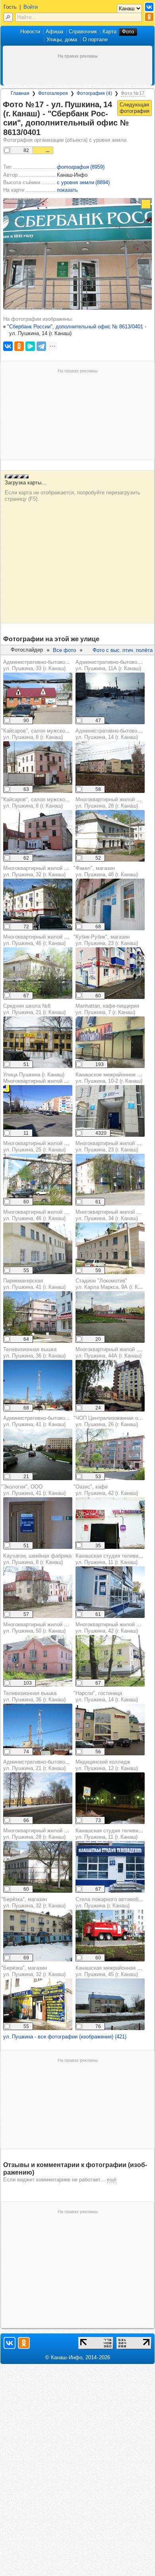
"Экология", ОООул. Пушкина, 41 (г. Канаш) (33, 1490)
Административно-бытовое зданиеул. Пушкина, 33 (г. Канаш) (45, 665)
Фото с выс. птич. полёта (123, 650)
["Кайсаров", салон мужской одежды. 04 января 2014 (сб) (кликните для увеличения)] (38, 836)
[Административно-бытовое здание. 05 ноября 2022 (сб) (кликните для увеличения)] (110, 767)
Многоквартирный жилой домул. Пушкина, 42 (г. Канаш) (111, 1628)
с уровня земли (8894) (83, 182)
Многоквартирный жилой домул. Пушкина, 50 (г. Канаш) (38, 1628)
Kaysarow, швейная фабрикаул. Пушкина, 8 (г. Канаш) (37, 1559)
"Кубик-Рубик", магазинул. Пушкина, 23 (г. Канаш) (106, 940)
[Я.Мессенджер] (30, 346)
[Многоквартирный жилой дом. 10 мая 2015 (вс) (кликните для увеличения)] (110, 836)
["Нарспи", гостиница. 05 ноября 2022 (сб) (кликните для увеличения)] (110, 1730)
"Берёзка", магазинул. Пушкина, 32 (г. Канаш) (33, 1902)
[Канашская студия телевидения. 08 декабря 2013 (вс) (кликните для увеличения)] (110, 1592)
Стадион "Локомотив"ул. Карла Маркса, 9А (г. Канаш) (114, 1284)
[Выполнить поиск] (8, 17)
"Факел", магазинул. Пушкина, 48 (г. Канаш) (106, 871)
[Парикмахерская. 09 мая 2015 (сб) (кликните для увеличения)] (38, 1317)
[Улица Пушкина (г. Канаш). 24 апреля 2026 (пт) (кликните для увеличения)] (38, 1111)
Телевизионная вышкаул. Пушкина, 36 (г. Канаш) (34, 1353)
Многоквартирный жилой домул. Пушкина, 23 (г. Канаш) (111, 1146)
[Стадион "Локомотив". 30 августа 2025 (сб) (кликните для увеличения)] (110, 1317)
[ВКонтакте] (8, 346)
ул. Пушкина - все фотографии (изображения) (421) (65, 2037)
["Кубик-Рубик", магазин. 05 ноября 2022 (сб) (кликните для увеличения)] (110, 973)
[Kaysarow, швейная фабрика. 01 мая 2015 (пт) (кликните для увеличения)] (38, 1592)
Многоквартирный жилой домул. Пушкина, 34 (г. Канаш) (111, 1215)
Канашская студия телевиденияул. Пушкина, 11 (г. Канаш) (114, 1559)
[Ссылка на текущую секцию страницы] (45, 133)
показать (67, 190)
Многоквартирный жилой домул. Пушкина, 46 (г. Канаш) (38, 940)
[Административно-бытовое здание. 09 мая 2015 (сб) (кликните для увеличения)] (38, 698)
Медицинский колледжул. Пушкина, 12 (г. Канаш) (107, 1765)
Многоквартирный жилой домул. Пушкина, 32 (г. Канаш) (38, 871)
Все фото (64, 650)
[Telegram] (41, 346)
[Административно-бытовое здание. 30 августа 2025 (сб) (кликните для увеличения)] (38, 1454)
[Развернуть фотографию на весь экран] (146, 204)
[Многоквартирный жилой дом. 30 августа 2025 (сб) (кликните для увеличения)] (110, 1386)
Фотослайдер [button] (27, 650)
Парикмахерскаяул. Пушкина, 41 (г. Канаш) (34, 1284)
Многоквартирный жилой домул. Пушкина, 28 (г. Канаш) (111, 803)
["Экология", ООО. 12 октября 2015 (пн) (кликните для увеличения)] (38, 1523)
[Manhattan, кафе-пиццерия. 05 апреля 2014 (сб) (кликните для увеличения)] (110, 1042)
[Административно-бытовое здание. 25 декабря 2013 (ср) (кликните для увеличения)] (38, 1798)
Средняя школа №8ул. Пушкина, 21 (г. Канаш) (34, 1009)
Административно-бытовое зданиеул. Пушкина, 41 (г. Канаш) (45, 1421)
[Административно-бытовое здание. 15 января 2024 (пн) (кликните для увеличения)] (110, 698)
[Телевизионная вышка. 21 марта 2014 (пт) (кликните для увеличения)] (38, 1386)
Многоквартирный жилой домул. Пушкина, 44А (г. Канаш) (111, 1353)
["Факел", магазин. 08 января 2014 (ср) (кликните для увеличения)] (110, 904)
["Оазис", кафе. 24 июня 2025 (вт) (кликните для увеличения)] (110, 1523)
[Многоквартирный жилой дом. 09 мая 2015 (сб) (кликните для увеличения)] (38, 973)
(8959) (81, 167)
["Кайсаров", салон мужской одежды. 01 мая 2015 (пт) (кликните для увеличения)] (38, 767)
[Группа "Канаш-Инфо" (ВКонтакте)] (149, 7)
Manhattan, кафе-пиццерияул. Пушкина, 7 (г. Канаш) (107, 1009)
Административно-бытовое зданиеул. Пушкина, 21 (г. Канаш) (45, 1765)
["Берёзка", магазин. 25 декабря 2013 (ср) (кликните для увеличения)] (38, 1936)
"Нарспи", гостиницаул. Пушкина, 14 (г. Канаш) (106, 1696)
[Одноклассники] (19, 346)
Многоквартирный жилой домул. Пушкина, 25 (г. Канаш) (38, 1146)
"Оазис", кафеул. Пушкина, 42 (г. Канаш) (106, 1490)
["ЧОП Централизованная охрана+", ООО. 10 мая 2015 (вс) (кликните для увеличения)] (110, 1454)
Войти (31, 7)
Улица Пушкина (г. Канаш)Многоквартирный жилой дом (38, 1078)
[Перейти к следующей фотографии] (135, 108)
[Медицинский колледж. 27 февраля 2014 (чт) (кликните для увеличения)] (110, 1798)
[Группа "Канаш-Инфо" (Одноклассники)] (149, 17)
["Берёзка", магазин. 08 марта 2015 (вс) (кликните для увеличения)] (38, 2004)
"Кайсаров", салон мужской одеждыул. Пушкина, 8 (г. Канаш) (45, 734)
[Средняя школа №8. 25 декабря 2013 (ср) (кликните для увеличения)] (38, 1042)
